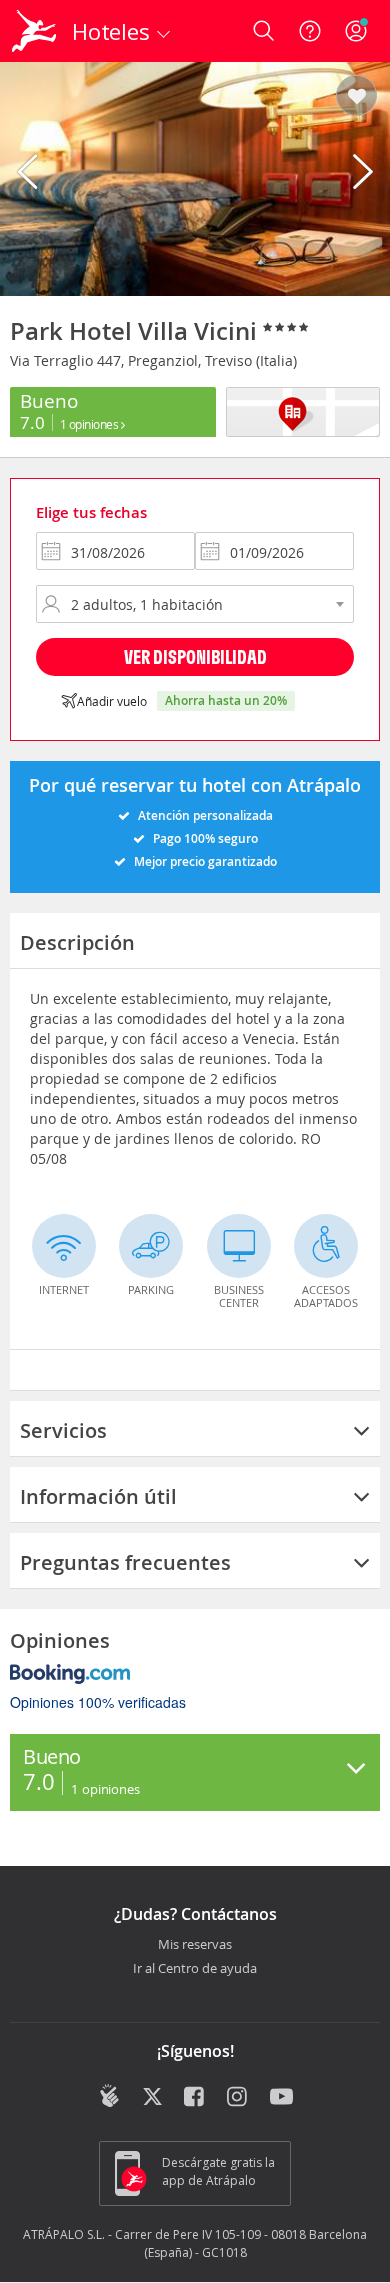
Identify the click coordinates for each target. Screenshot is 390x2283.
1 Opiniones (90, 424)
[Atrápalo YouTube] (281, 2098)
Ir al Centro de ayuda (195, 1969)
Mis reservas (195, 1945)
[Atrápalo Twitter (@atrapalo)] (152, 2098)
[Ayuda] (310, 31)
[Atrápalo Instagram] (238, 2098)
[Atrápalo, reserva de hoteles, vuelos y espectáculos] (34, 31)
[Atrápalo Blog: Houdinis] (109, 2096)
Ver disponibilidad (195, 656)
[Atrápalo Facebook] (195, 2098)
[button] (356, 97)
